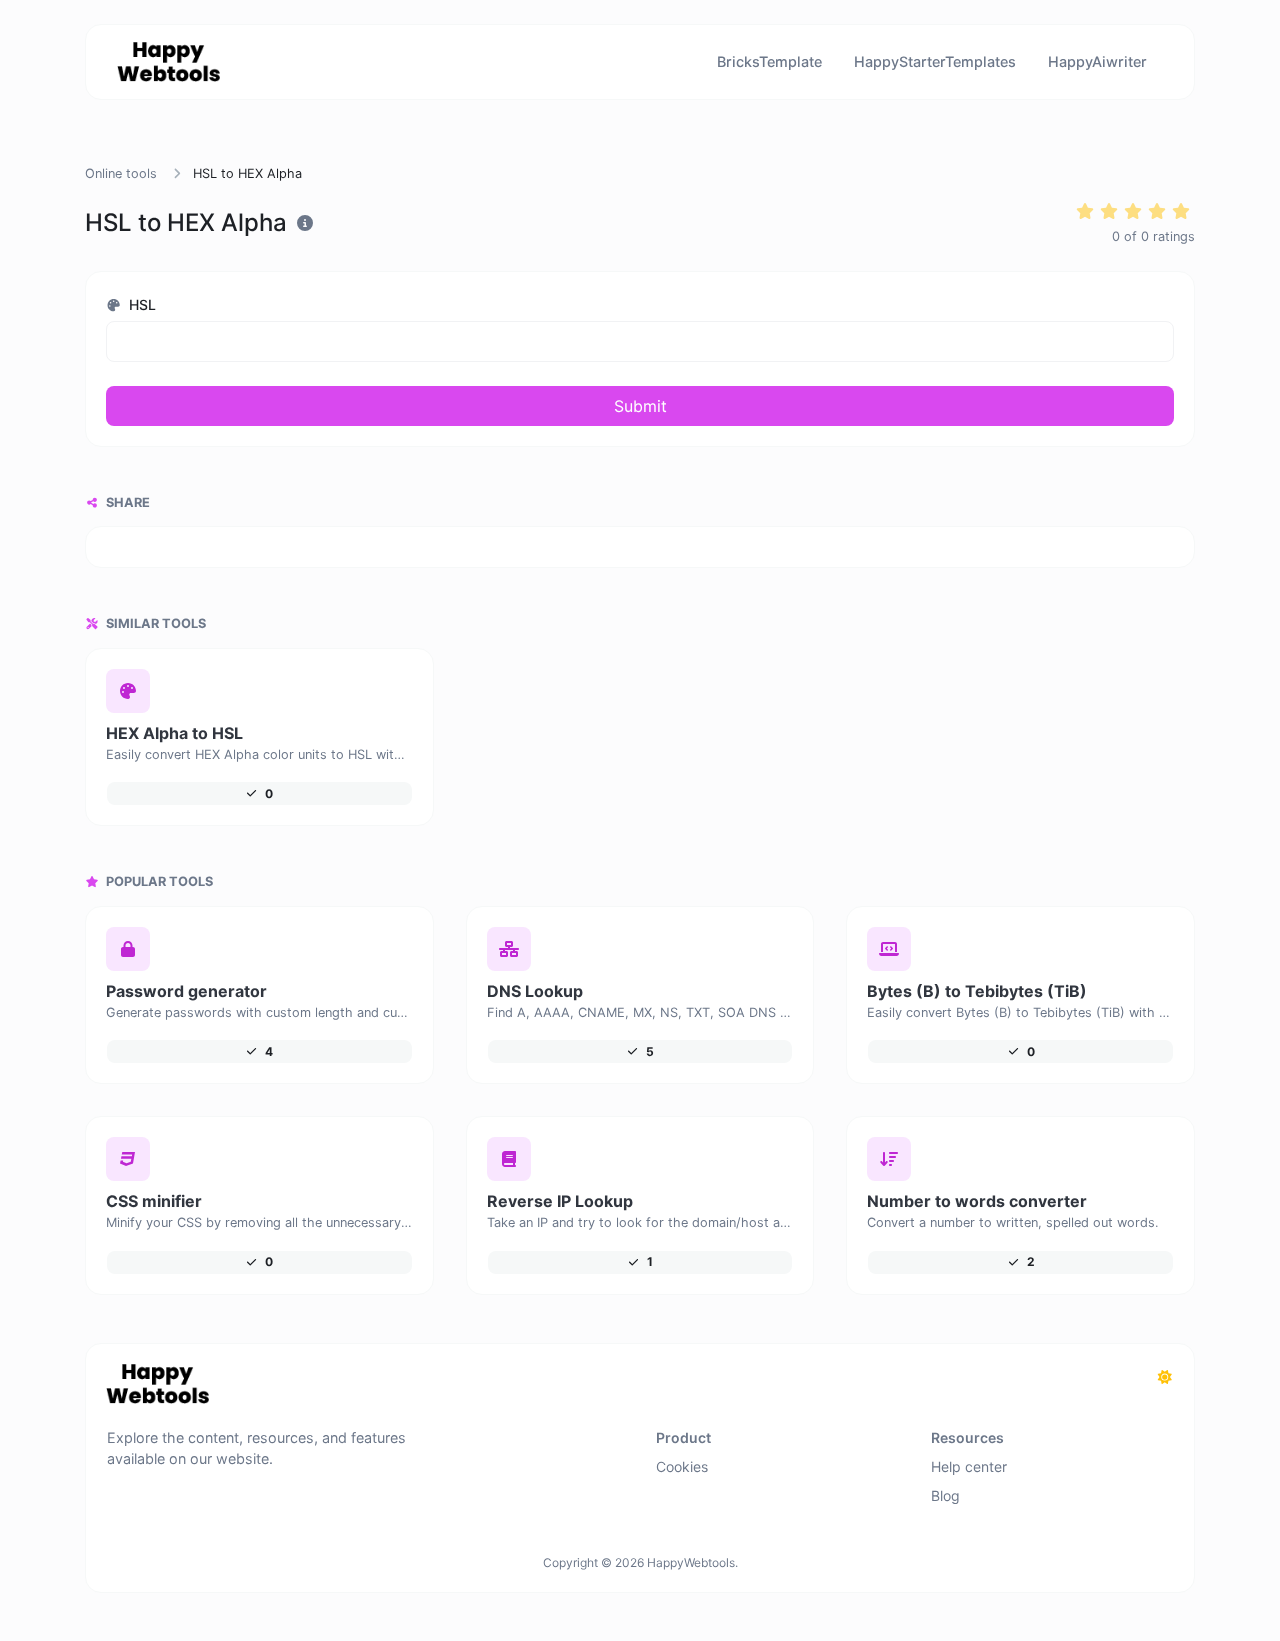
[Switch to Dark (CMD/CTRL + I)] (1165, 1377)
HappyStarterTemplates (935, 61)
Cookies (682, 1466)
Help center (969, 1466)
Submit (640, 406)
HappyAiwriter (1097, 61)
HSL (140, 304)
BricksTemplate (769, 61)
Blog (945, 1495)
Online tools (121, 173)
